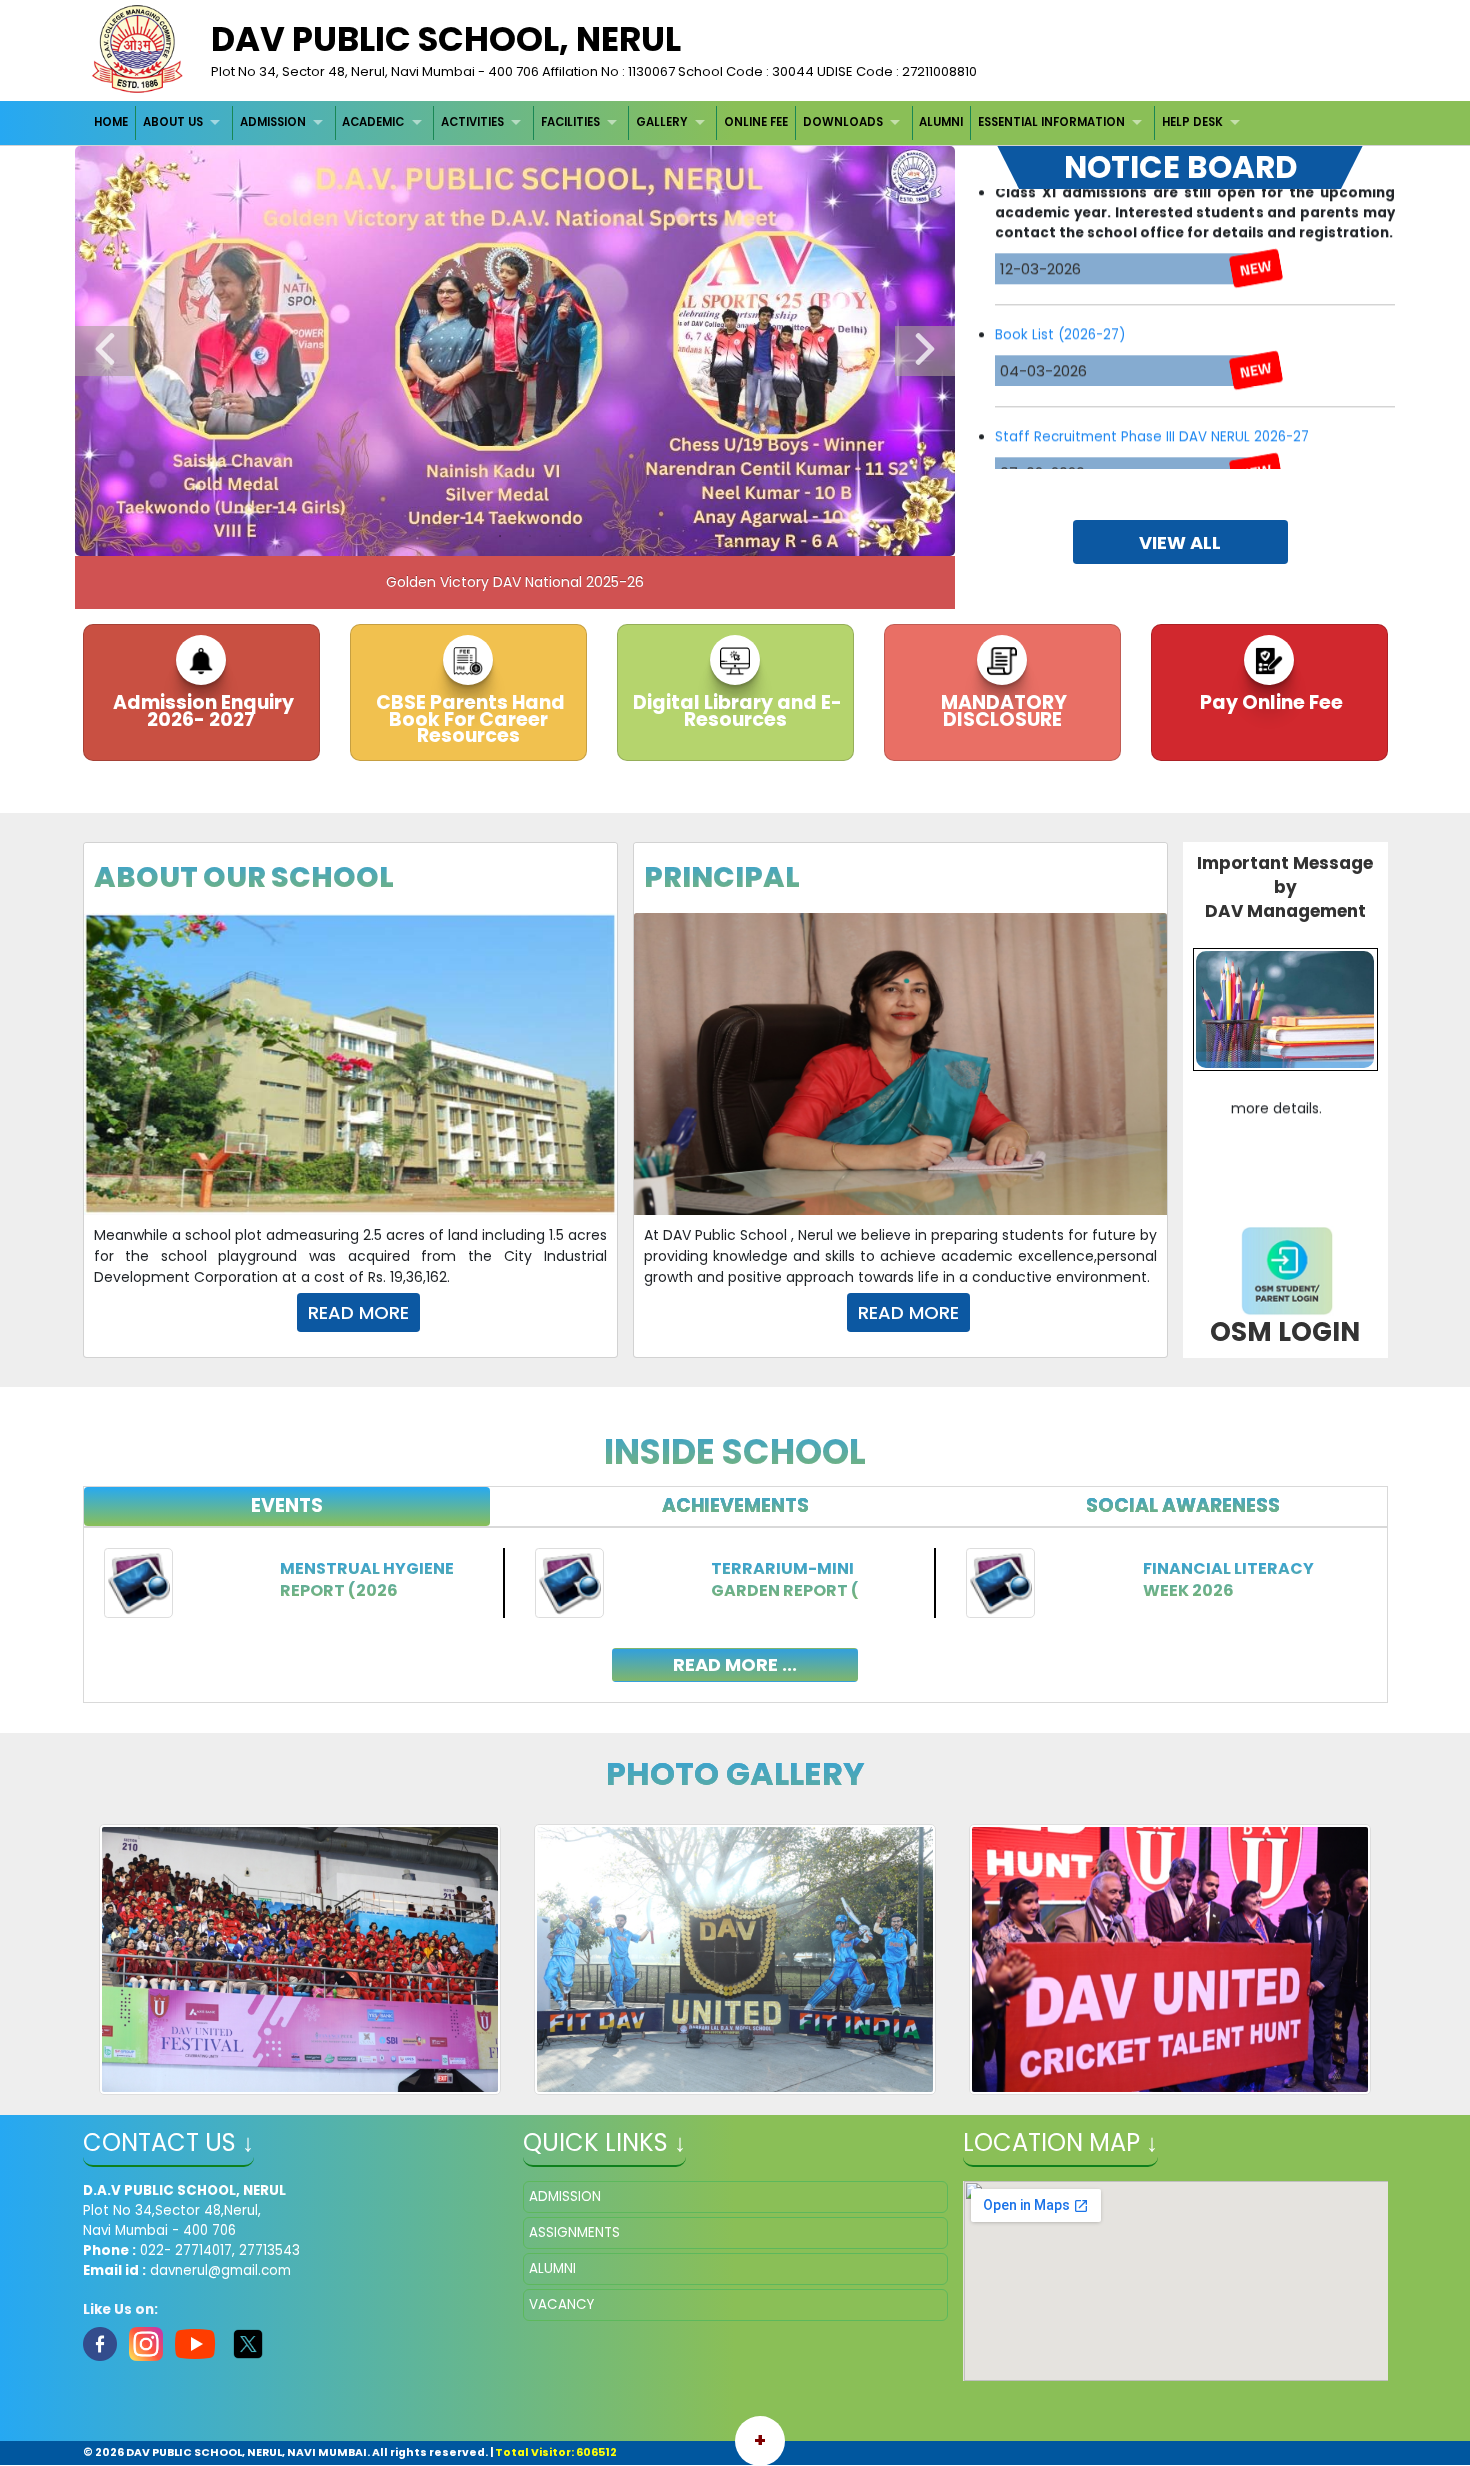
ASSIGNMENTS (574, 2232)
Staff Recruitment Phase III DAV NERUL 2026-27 (1152, 353)
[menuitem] (112, 122)
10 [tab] (650, 536)
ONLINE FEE (756, 122)
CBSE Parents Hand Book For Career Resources (468, 719)
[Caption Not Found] (300, 1959)
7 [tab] (560, 536)
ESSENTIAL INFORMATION (1051, 122)
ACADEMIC (373, 122)
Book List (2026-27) (1060, 251)
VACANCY (561, 2304)
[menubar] (670, 122)
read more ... (735, 1664)
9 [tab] (620, 536)
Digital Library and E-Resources (735, 711)
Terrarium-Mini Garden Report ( (785, 1579)
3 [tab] (440, 536)
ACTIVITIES (472, 122)
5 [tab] (500, 536)
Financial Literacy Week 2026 (1228, 1579)
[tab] (287, 1506)
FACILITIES (570, 122)
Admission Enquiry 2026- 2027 (201, 711)
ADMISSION (273, 122)
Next (925, 351)
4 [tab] (470, 536)
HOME (111, 122)
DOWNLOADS (843, 122)
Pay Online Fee (1269, 702)
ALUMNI (941, 122)
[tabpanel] (735, 1600)
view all (1180, 542)
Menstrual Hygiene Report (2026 (367, 1579)
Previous (105, 351)
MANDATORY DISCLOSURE (1002, 711)
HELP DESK (1192, 122)
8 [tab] (590, 536)
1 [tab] (380, 536)
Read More (358, 1312)
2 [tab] (410, 536)
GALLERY (661, 122)
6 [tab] (530, 536)
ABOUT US (173, 122)
